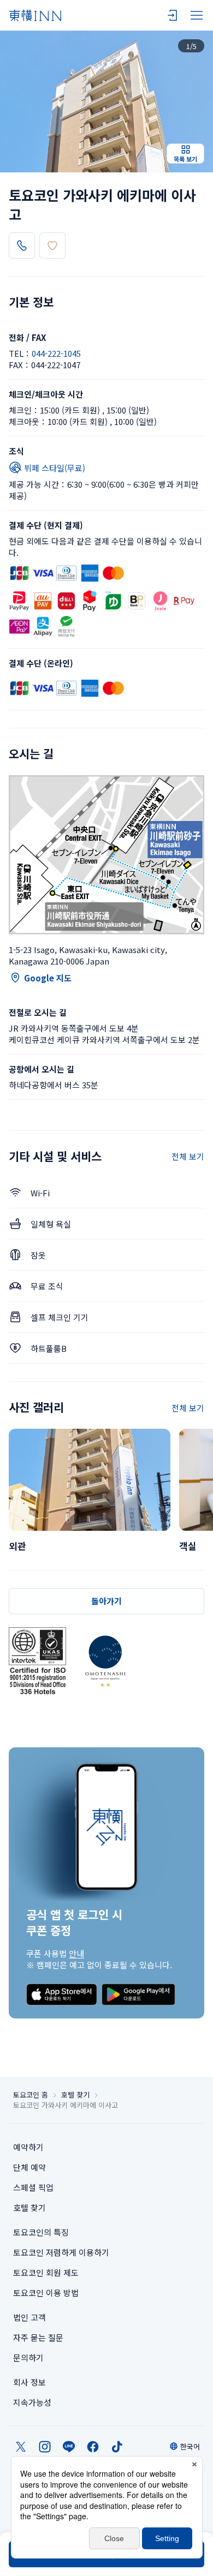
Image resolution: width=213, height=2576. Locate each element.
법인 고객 (29, 2317)
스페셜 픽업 (33, 2187)
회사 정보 (29, 2382)
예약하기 (28, 2147)
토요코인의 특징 (41, 2232)
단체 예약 (29, 2167)
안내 (76, 1953)
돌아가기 (106, 1601)
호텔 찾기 (75, 2095)
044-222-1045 (56, 353)
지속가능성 (32, 2402)
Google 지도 (48, 978)
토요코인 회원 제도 (46, 2272)
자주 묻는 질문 (38, 2337)
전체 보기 (188, 1156)
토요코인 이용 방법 (46, 2293)
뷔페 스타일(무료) (55, 468)
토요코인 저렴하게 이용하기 (61, 2252)
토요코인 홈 (31, 2095)
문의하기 (28, 2358)
